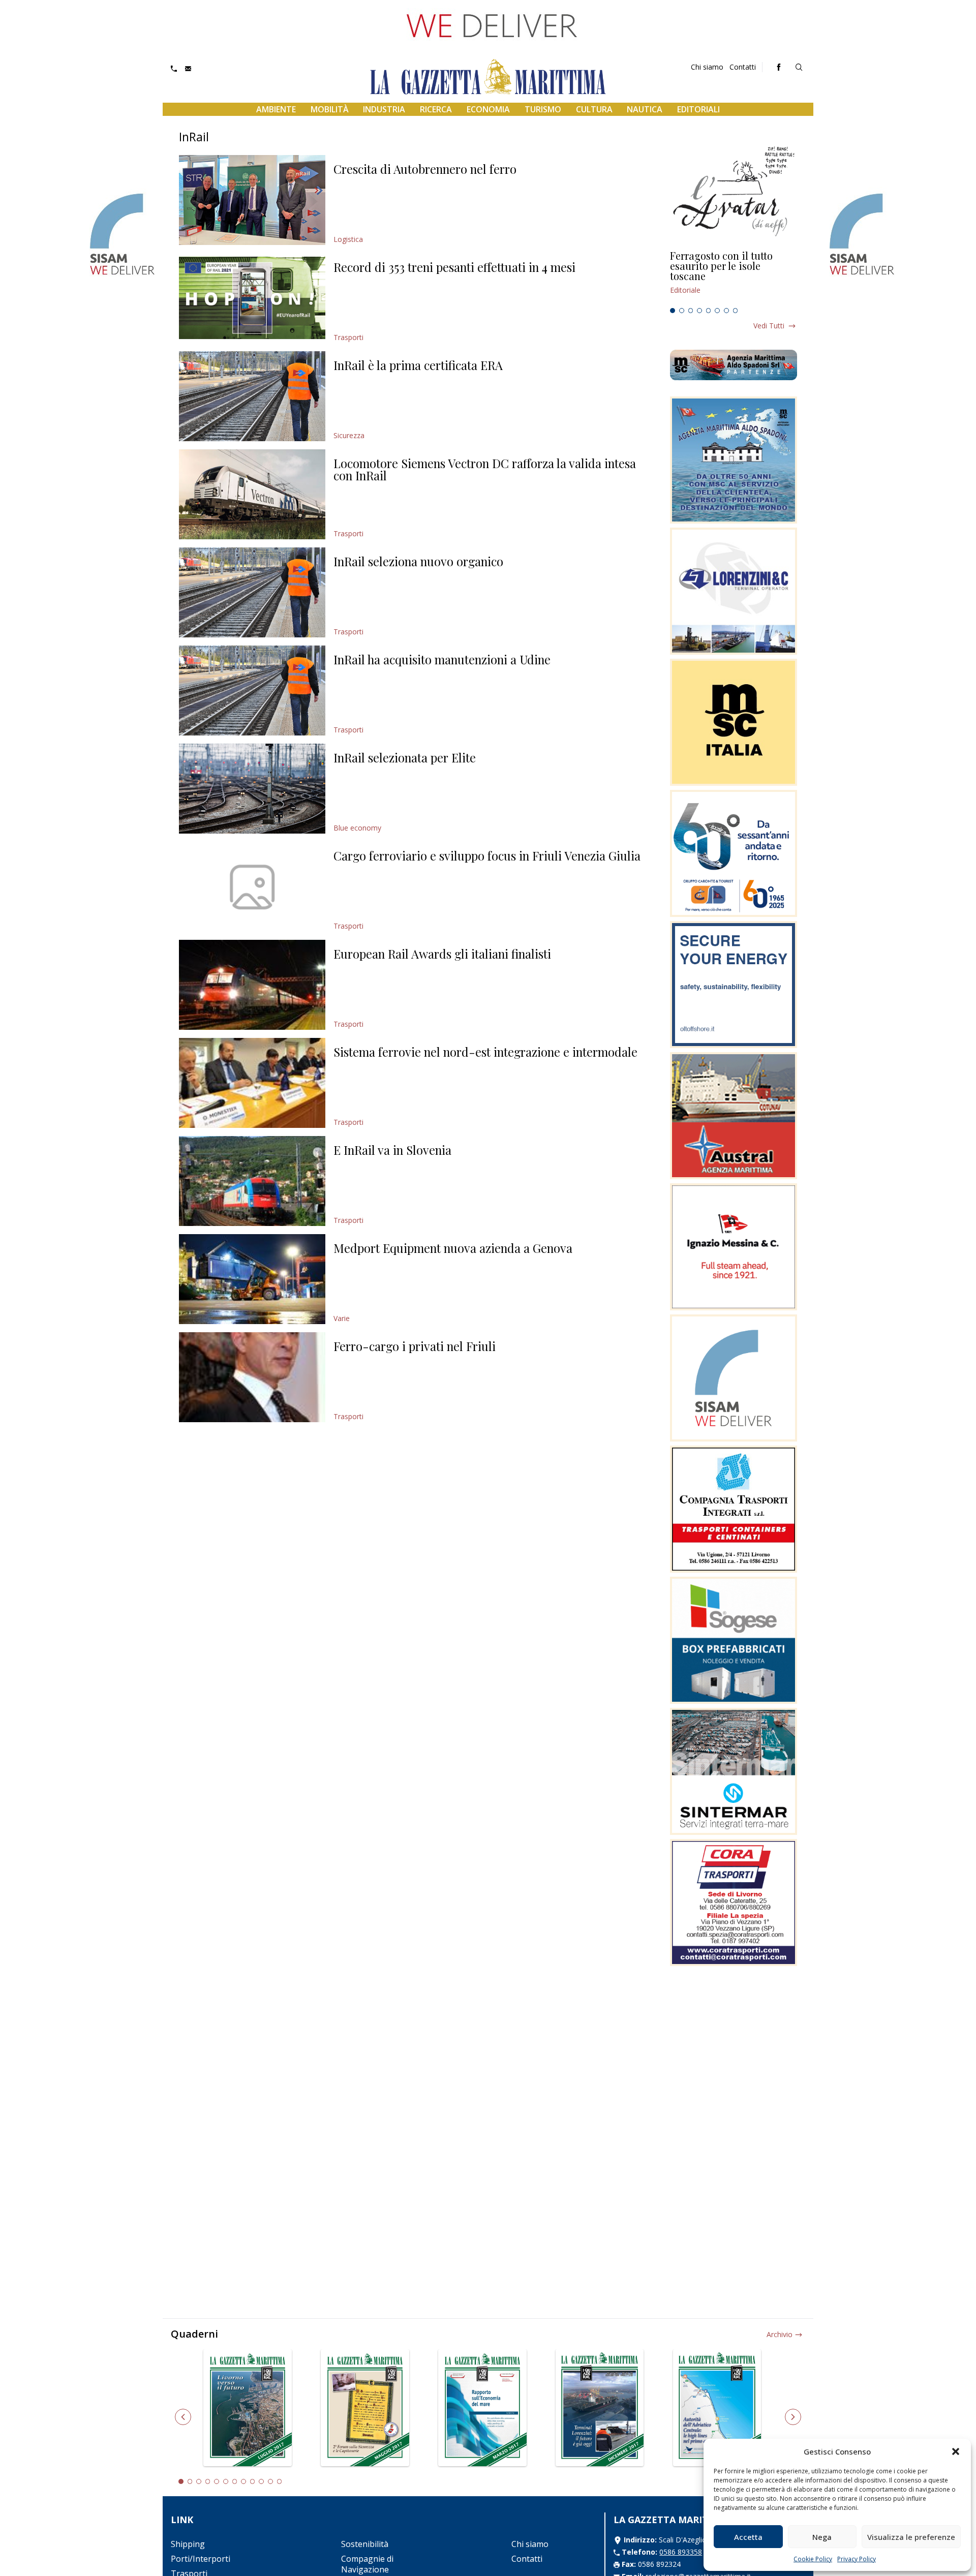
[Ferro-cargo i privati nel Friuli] (252, 1377)
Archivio (780, 2334)
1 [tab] (673, 311)
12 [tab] (280, 2481)
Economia (488, 109)
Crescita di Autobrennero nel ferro (425, 169)
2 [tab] (682, 311)
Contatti (743, 67)
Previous (183, 2417)
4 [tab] (699, 311)
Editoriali (698, 109)
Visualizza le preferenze (911, 2537)
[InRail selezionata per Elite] (252, 789)
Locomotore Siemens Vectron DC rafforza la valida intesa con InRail (485, 469)
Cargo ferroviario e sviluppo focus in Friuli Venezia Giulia (487, 855)
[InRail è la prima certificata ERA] (252, 396)
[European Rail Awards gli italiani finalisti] (252, 985)
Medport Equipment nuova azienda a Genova (453, 1248)
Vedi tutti (769, 326)
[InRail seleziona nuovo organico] (252, 592)
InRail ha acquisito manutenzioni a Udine (442, 659)
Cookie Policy (813, 2559)
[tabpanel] (734, 277)
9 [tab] (253, 2481)
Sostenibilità (365, 2544)
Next (793, 2417)
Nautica (645, 109)
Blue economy (357, 828)
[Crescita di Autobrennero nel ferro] (252, 200)
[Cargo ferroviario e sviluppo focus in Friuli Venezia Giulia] (252, 887)
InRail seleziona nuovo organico (418, 561)
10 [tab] (261, 2481)
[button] (956, 2451)
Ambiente (276, 109)
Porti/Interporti (201, 2559)
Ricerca (436, 109)
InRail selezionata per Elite (405, 757)
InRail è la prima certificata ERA (418, 365)
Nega (822, 2537)
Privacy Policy (857, 2559)
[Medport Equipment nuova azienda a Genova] (252, 1279)
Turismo (543, 109)
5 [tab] (709, 311)
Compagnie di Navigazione (367, 2564)
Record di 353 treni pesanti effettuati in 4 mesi (454, 267)
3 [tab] (691, 311)
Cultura (594, 109)
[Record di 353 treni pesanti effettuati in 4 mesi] (252, 298)
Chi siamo (707, 67)
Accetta (748, 2537)
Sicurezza (349, 435)
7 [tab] (726, 311)
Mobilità (330, 109)
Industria (384, 109)
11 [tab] (270, 2481)
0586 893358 (681, 2552)
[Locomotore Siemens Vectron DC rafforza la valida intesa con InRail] (252, 494)
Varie (342, 1318)
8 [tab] (736, 311)
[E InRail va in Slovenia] (252, 1181)
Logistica (348, 239)
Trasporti (348, 337)
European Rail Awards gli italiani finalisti (442, 954)
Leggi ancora (734, 277)
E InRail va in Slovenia (392, 1150)
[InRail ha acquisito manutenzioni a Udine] (252, 691)
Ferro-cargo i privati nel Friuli (415, 1346)
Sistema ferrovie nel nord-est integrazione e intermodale (485, 1052)
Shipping (188, 2544)
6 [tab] (717, 311)
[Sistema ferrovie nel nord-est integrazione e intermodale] (252, 1083)
